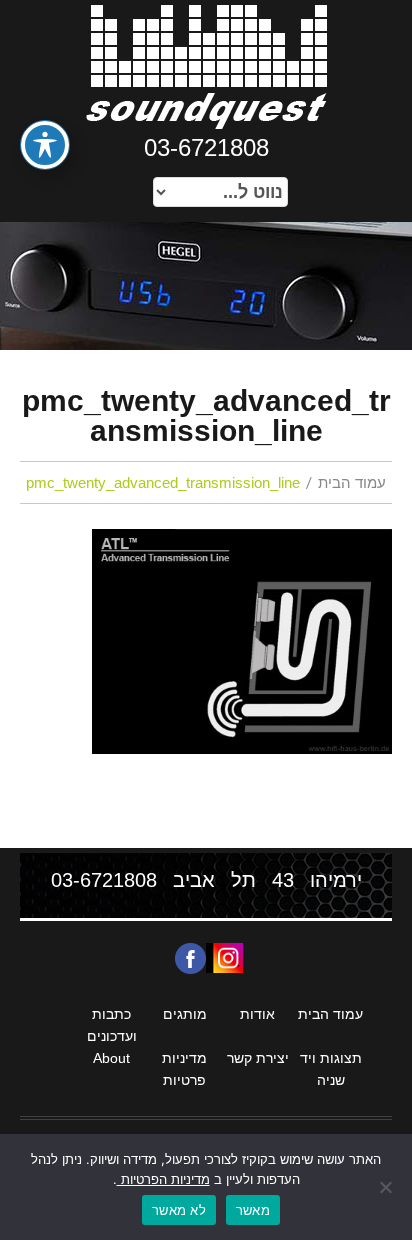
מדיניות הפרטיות (163, 1179)
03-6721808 (206, 147)
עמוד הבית (352, 482)
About (111, 1058)
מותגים (185, 1014)
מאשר (253, 1210)
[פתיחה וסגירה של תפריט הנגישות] (45, 145)
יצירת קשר (258, 1058)
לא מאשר (179, 1210)
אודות (257, 1014)
